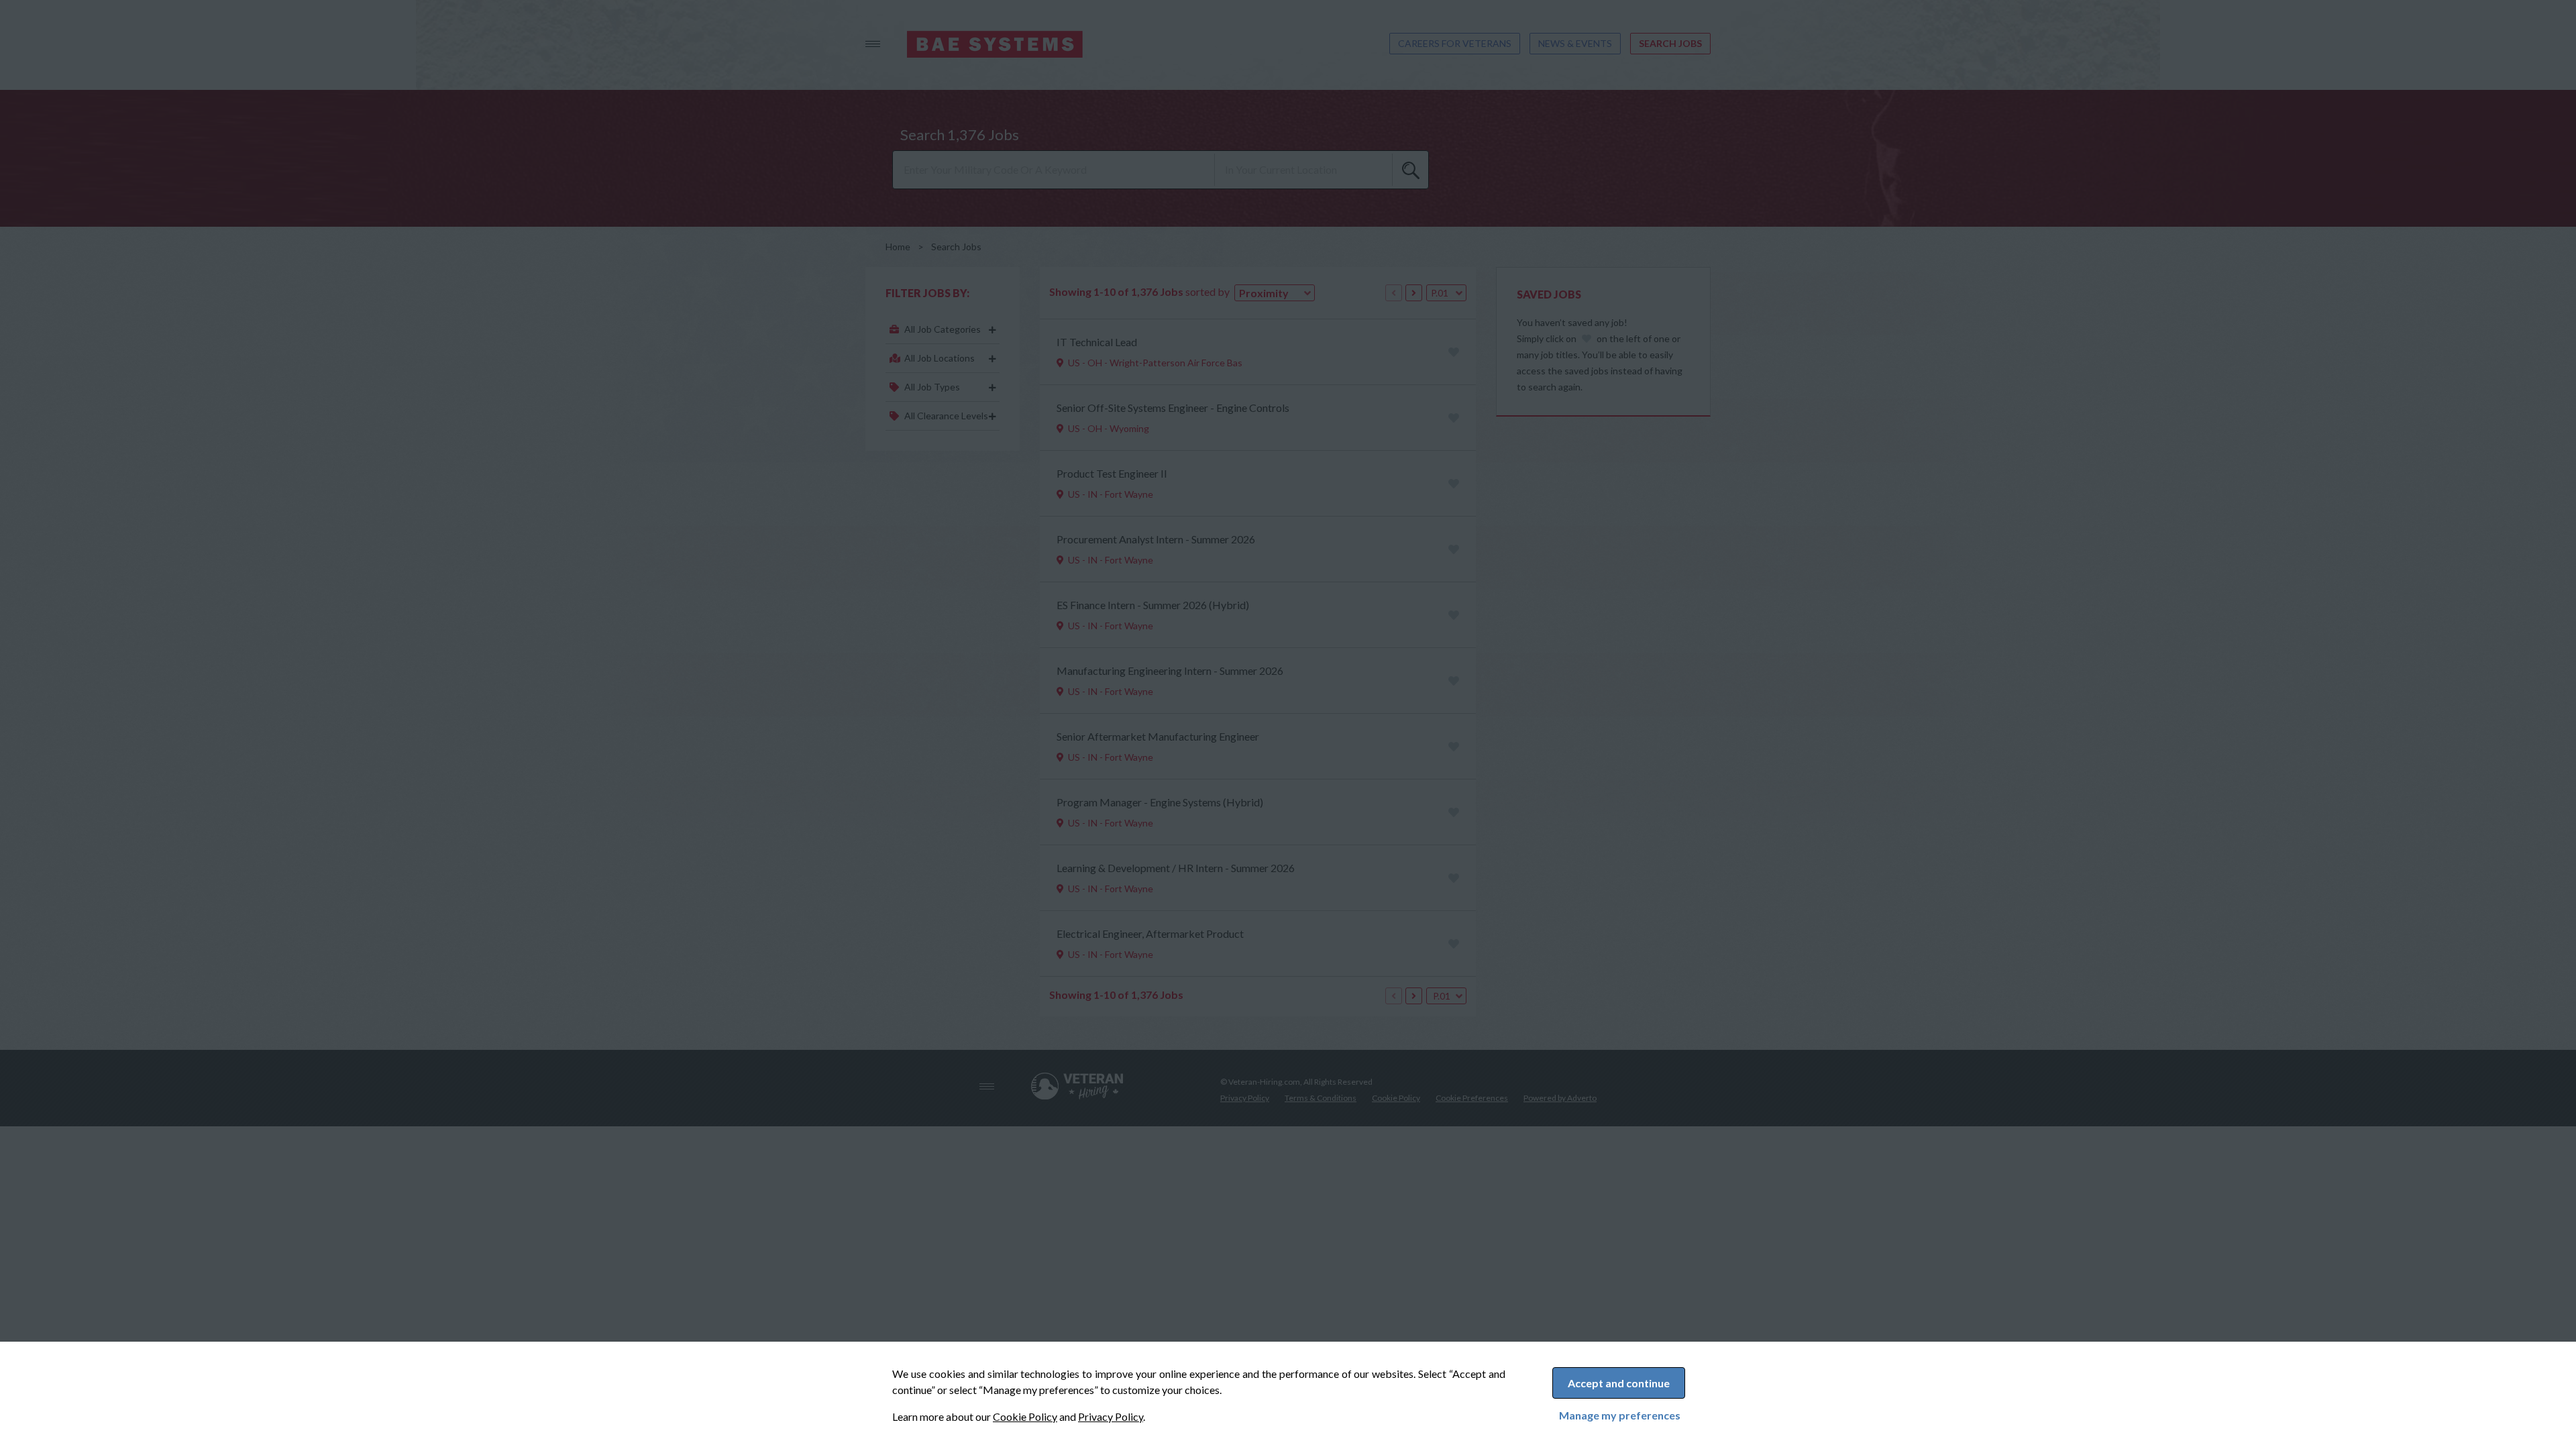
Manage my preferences (1620, 1415)
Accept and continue (1619, 1383)
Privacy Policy (1111, 1416)
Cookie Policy (1025, 1416)
